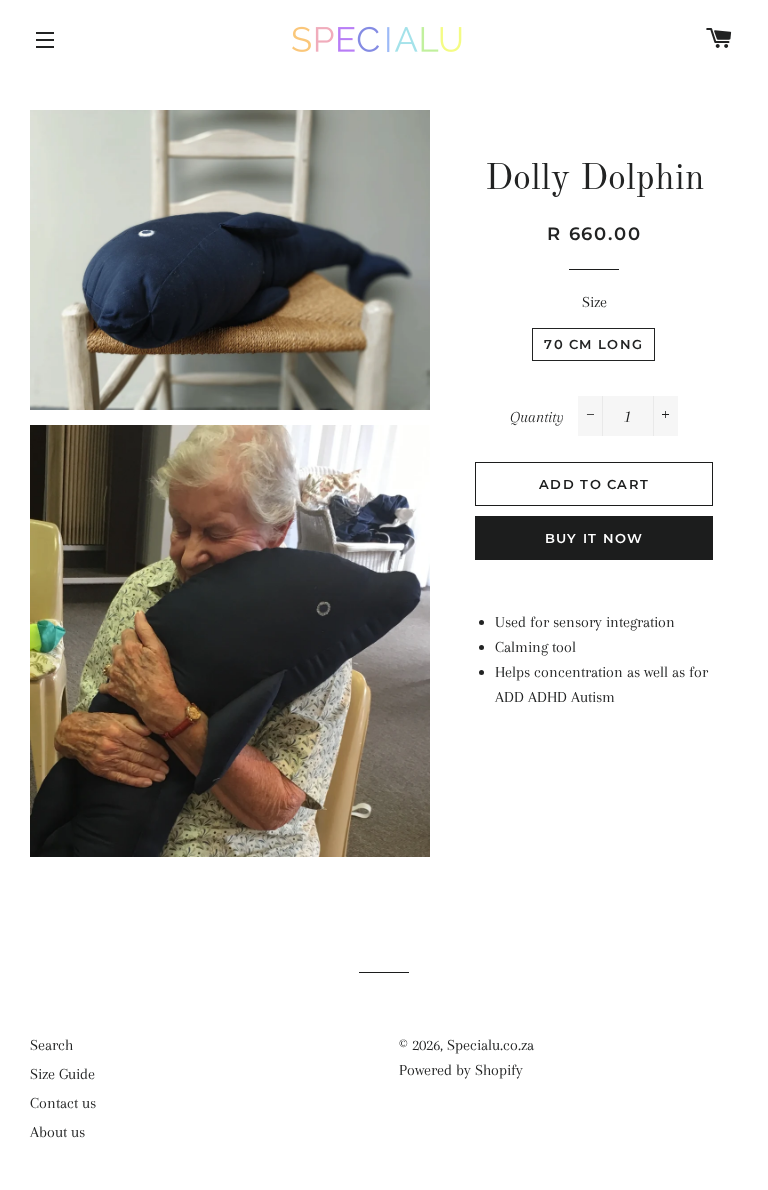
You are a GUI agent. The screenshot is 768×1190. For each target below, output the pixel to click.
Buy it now (594, 538)
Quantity (537, 417)
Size (594, 302)
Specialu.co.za (490, 1045)
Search (51, 1045)
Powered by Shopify (461, 1070)
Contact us (63, 1103)
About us (57, 1132)
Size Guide (62, 1074)
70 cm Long (593, 344)
